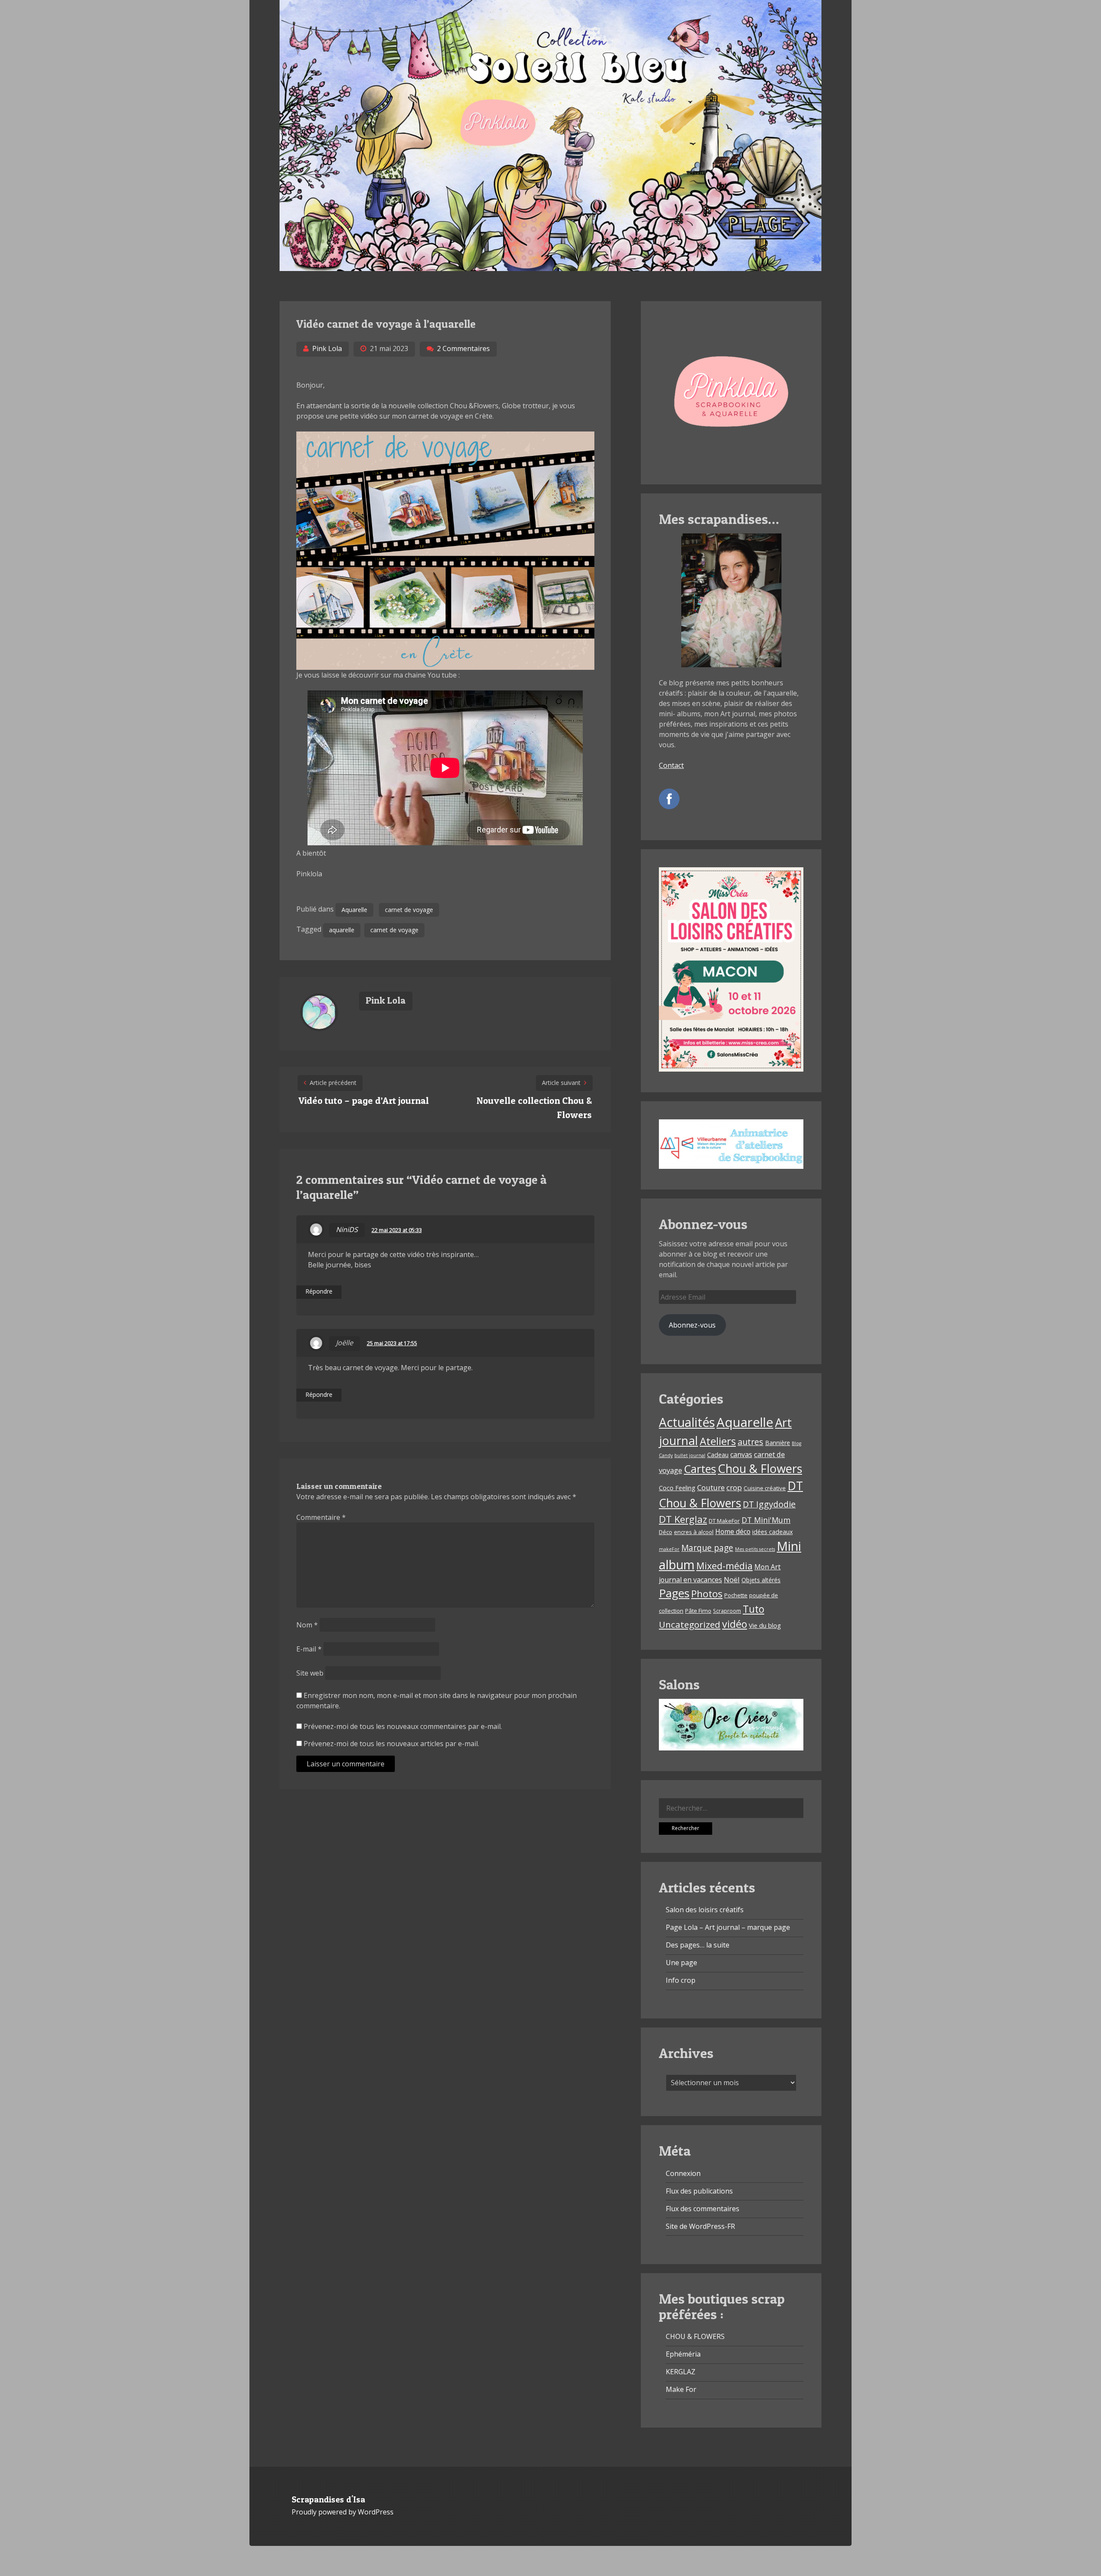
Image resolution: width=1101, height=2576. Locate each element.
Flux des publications (699, 2191)
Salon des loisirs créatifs (705, 1910)
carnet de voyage (409, 910)
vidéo (735, 1624)
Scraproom (727, 1611)
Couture (711, 1487)
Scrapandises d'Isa (328, 2499)
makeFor (669, 1549)
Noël (732, 1579)
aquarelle (342, 930)
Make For (681, 2389)
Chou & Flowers (760, 1468)
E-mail (309, 1649)
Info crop (681, 1980)
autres (750, 1442)
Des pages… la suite (698, 1945)
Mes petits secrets (755, 1549)
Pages (674, 1593)
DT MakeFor (724, 1521)
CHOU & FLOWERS (695, 2336)
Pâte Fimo (698, 1611)
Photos (707, 1594)
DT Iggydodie (769, 1504)
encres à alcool (694, 1532)
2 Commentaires (463, 348)
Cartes (700, 1469)
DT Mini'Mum (766, 1520)
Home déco (733, 1531)
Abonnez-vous (692, 1325)
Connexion (683, 2173)
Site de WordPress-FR (700, 2226)
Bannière (778, 1443)
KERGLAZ (681, 2372)
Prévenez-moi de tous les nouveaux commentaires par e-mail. (403, 1726)
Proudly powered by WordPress (343, 2512)
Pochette (736, 1595)
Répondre (319, 1292)
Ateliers (718, 1441)
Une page (681, 1963)
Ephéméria (683, 2354)
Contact (671, 765)
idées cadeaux (772, 1532)
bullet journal (690, 1455)
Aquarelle (354, 910)
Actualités (687, 1422)
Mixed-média (724, 1566)
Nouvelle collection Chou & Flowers (534, 1108)
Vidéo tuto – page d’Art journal (364, 1100)
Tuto (753, 1609)
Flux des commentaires (703, 2209)
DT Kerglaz (683, 1519)
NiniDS (347, 1229)
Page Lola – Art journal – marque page (728, 1927)
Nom (307, 1625)
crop (734, 1487)
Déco (666, 1532)
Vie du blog (765, 1625)
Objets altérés (761, 1580)
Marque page (707, 1548)
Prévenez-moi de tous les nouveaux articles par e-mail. (391, 1744)
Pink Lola (327, 348)
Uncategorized (690, 1624)
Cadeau (718, 1455)
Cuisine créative (765, 1488)
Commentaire (321, 1517)
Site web (310, 1673)
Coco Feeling (677, 1488)
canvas (741, 1454)
